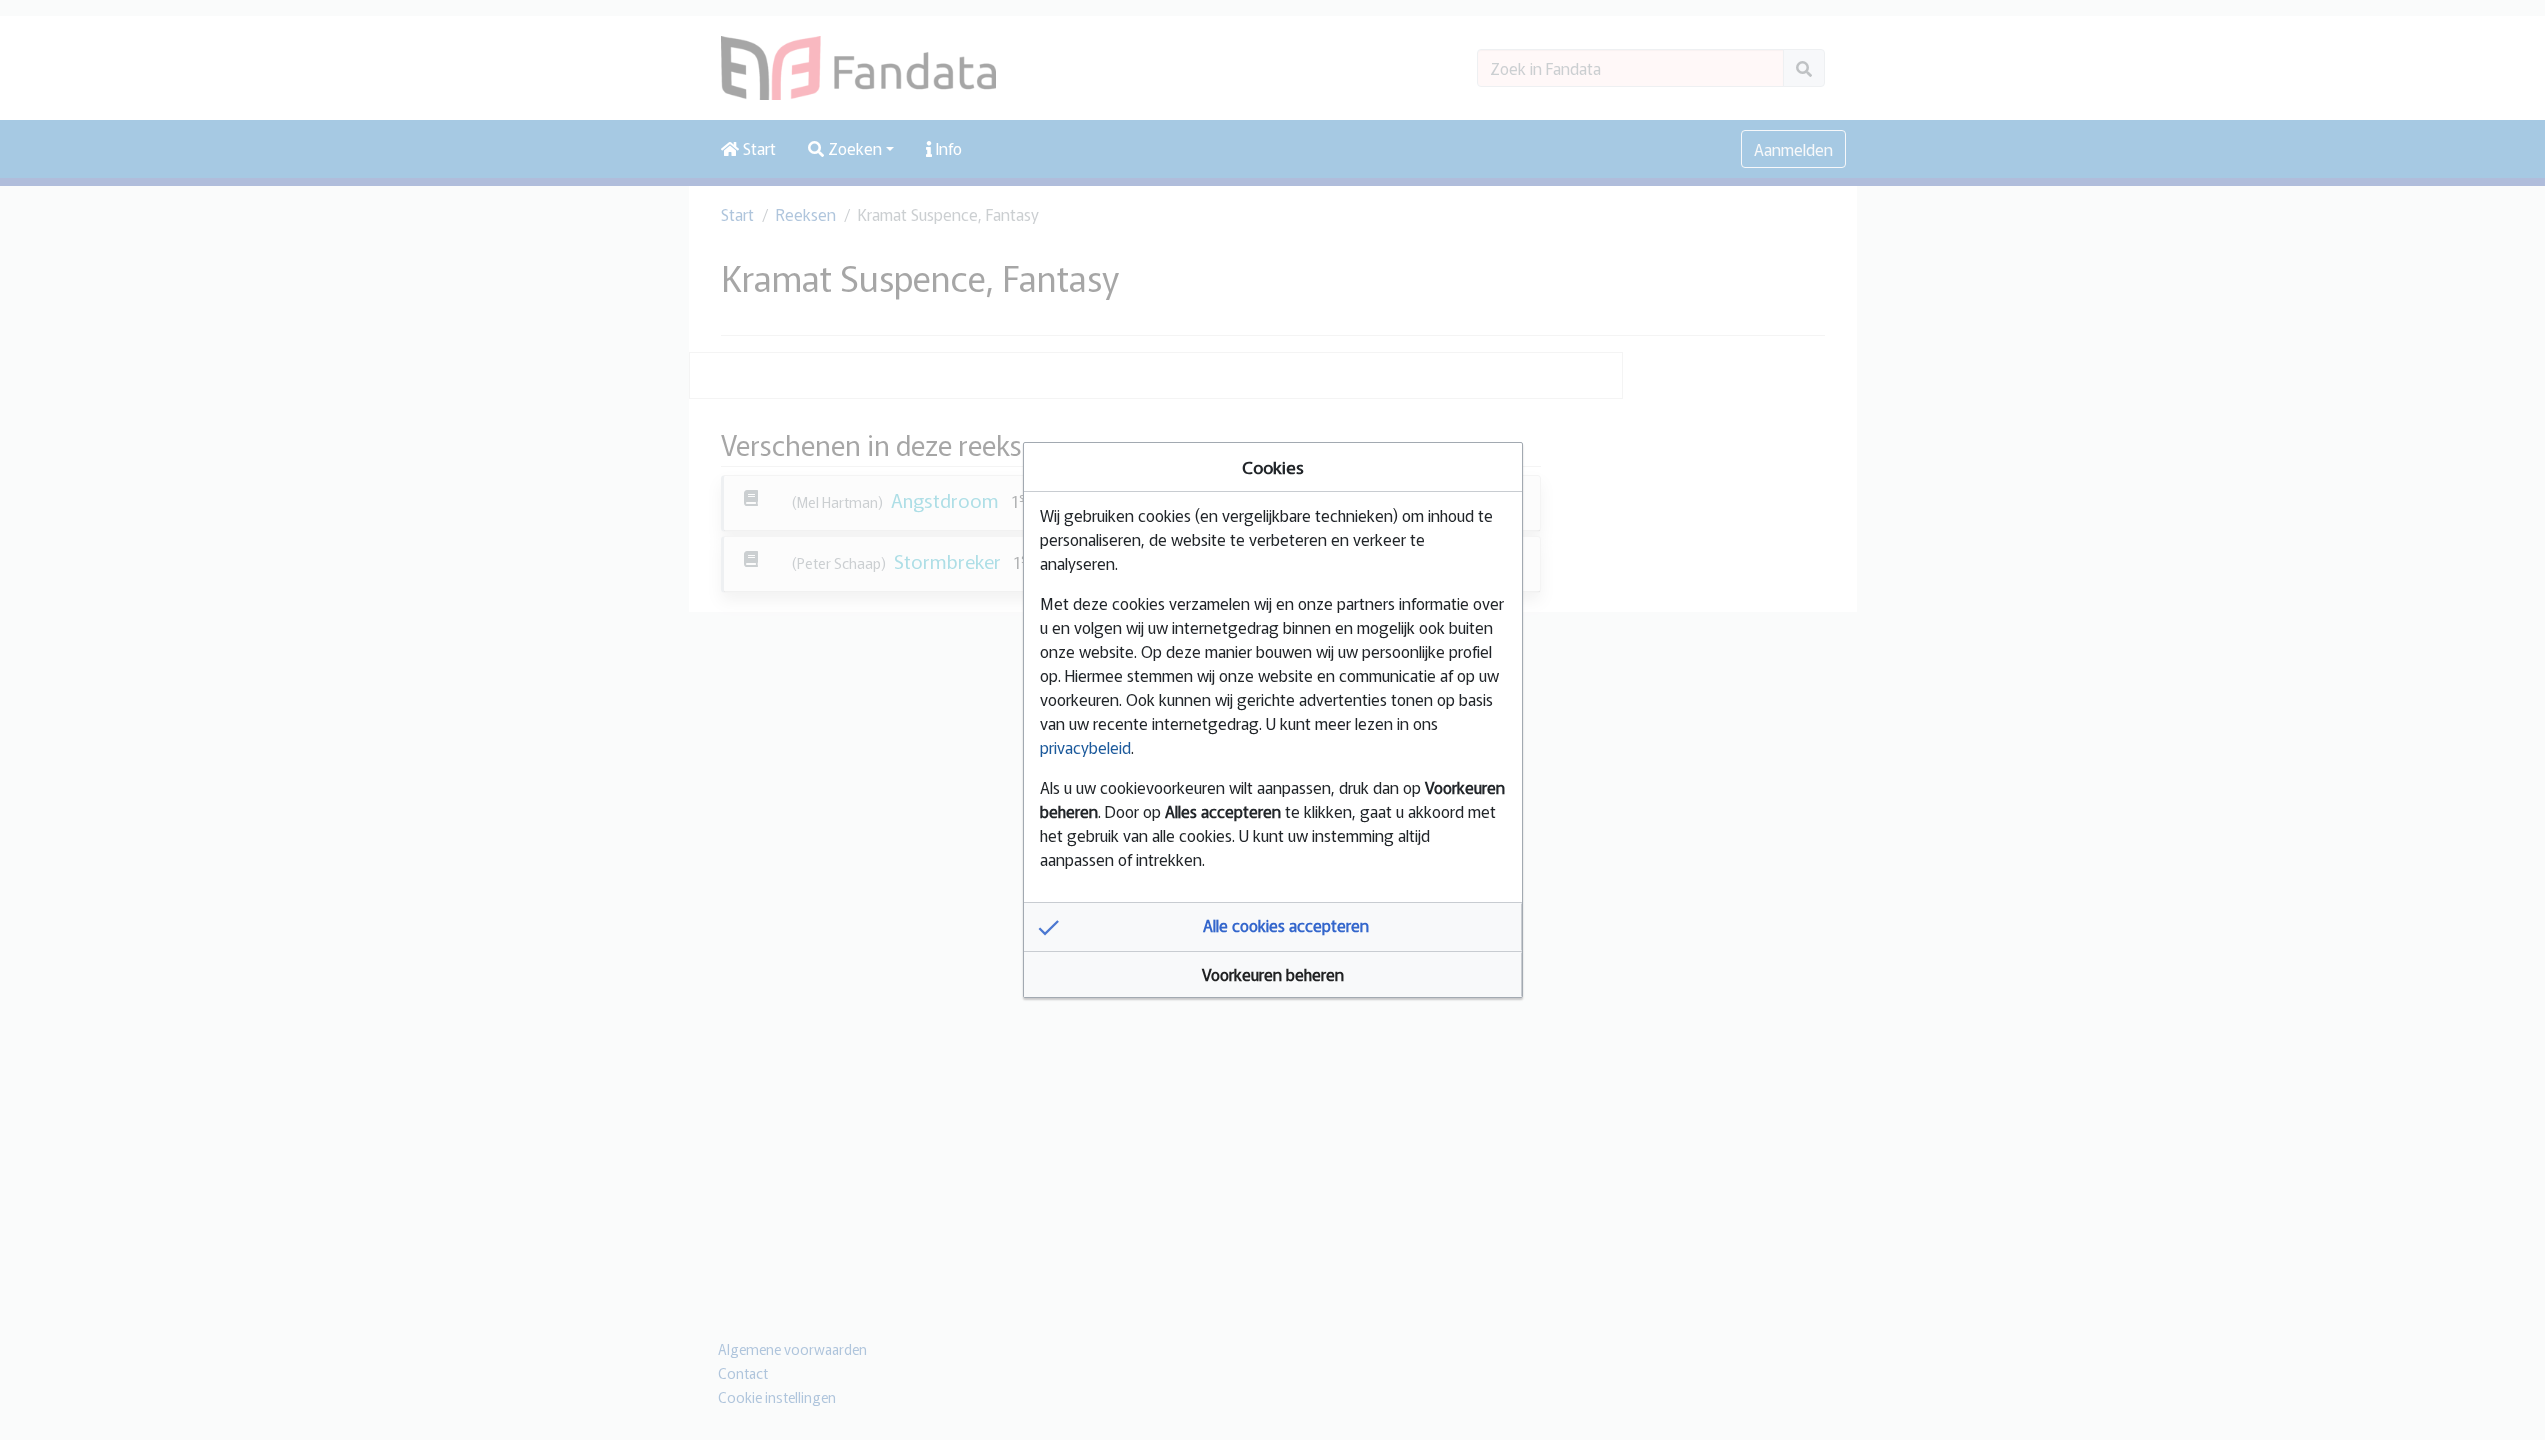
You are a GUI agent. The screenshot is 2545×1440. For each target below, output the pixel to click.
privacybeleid (1085, 747)
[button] (1273, 927)
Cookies (1273, 466)
